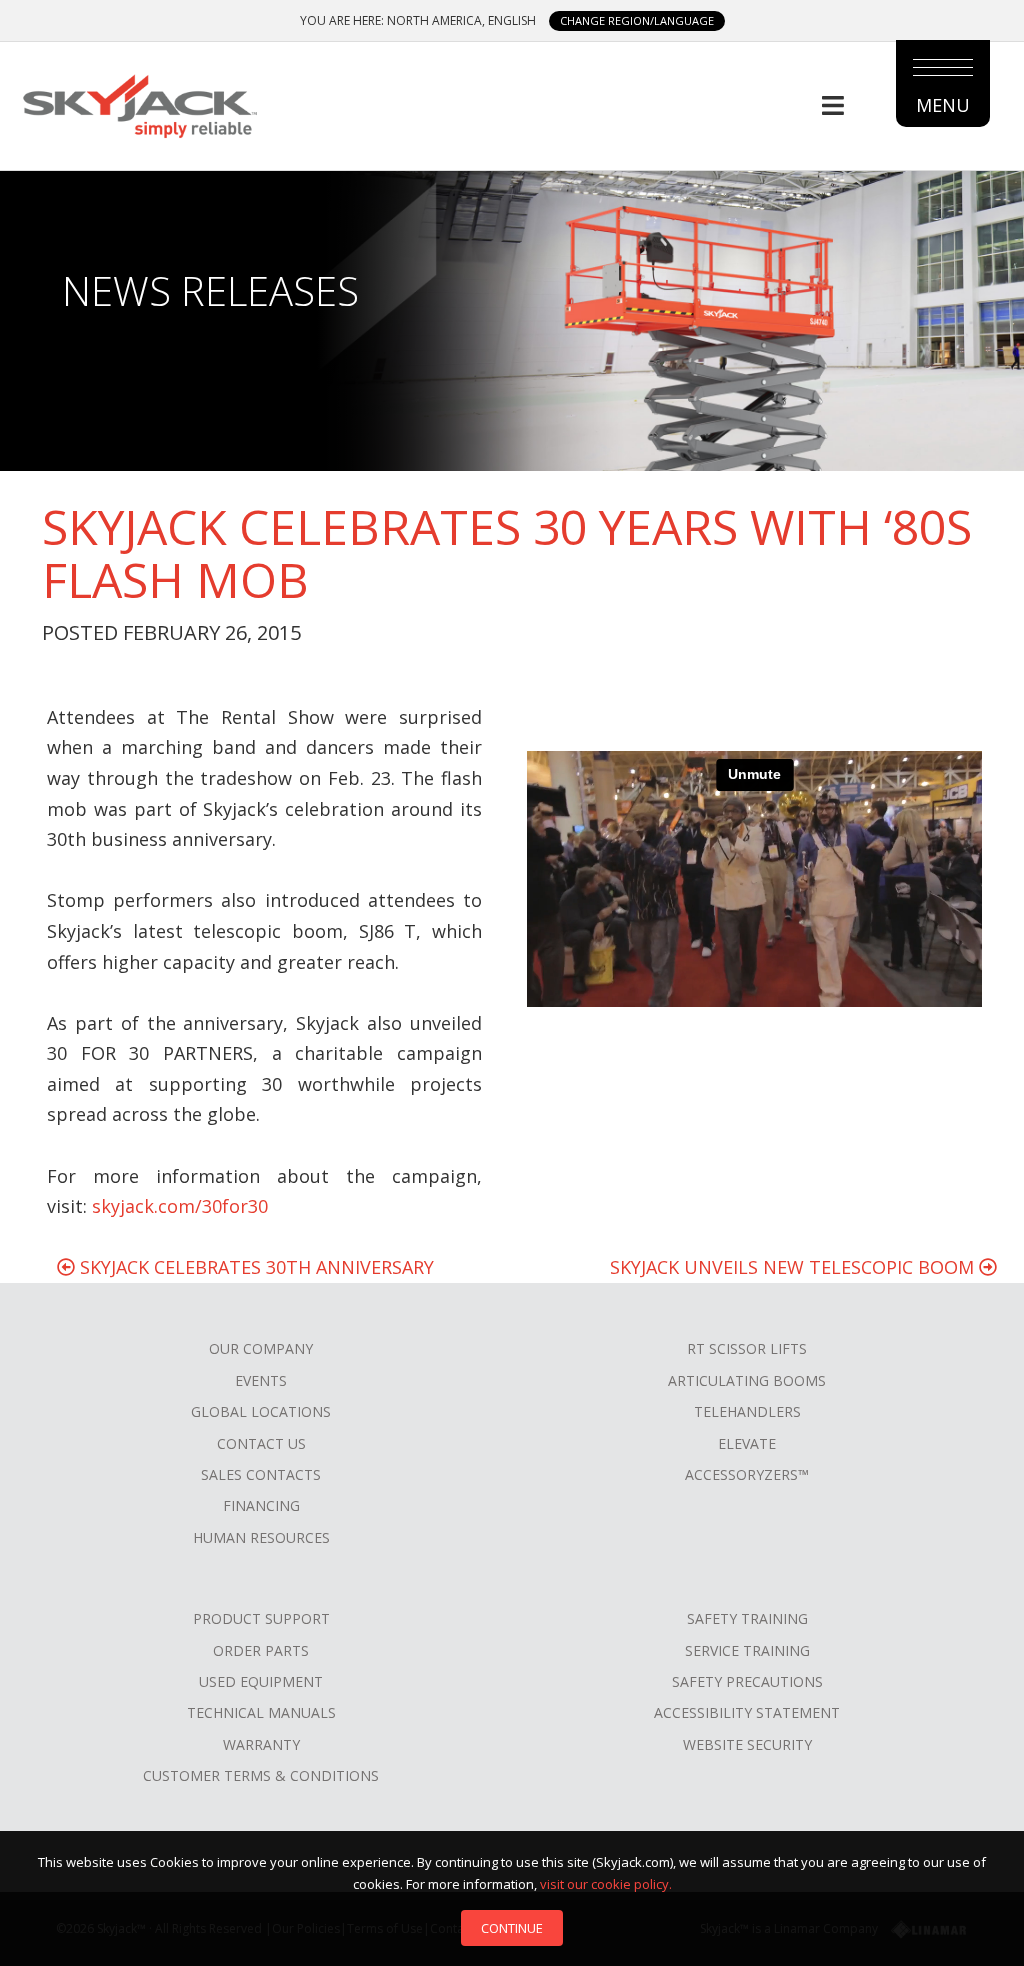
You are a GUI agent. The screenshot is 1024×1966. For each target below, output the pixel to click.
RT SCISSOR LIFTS (747, 1348)
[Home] (139, 103)
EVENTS (261, 1380)
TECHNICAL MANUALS (261, 1712)
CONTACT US (261, 1443)
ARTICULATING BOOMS (747, 1380)
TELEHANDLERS (747, 1411)
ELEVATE (747, 1443)
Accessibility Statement (747, 1712)
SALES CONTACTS (261, 1474)
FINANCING (261, 1505)
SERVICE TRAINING (747, 1650)
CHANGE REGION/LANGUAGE (637, 20)
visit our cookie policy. (606, 1884)
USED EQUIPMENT (261, 1681)
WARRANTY (261, 1744)
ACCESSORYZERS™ (747, 1474)
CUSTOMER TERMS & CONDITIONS (261, 1775)
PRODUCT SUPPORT (261, 1618)
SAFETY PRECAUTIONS (747, 1681)
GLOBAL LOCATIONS (261, 1411)
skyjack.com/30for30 (180, 1206)
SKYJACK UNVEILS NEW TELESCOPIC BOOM (794, 1267)
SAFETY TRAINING (747, 1618)
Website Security (747, 1744)
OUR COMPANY (261, 1348)
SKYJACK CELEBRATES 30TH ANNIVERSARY (254, 1267)
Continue (512, 1928)
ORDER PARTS (261, 1650)
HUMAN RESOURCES (261, 1537)
